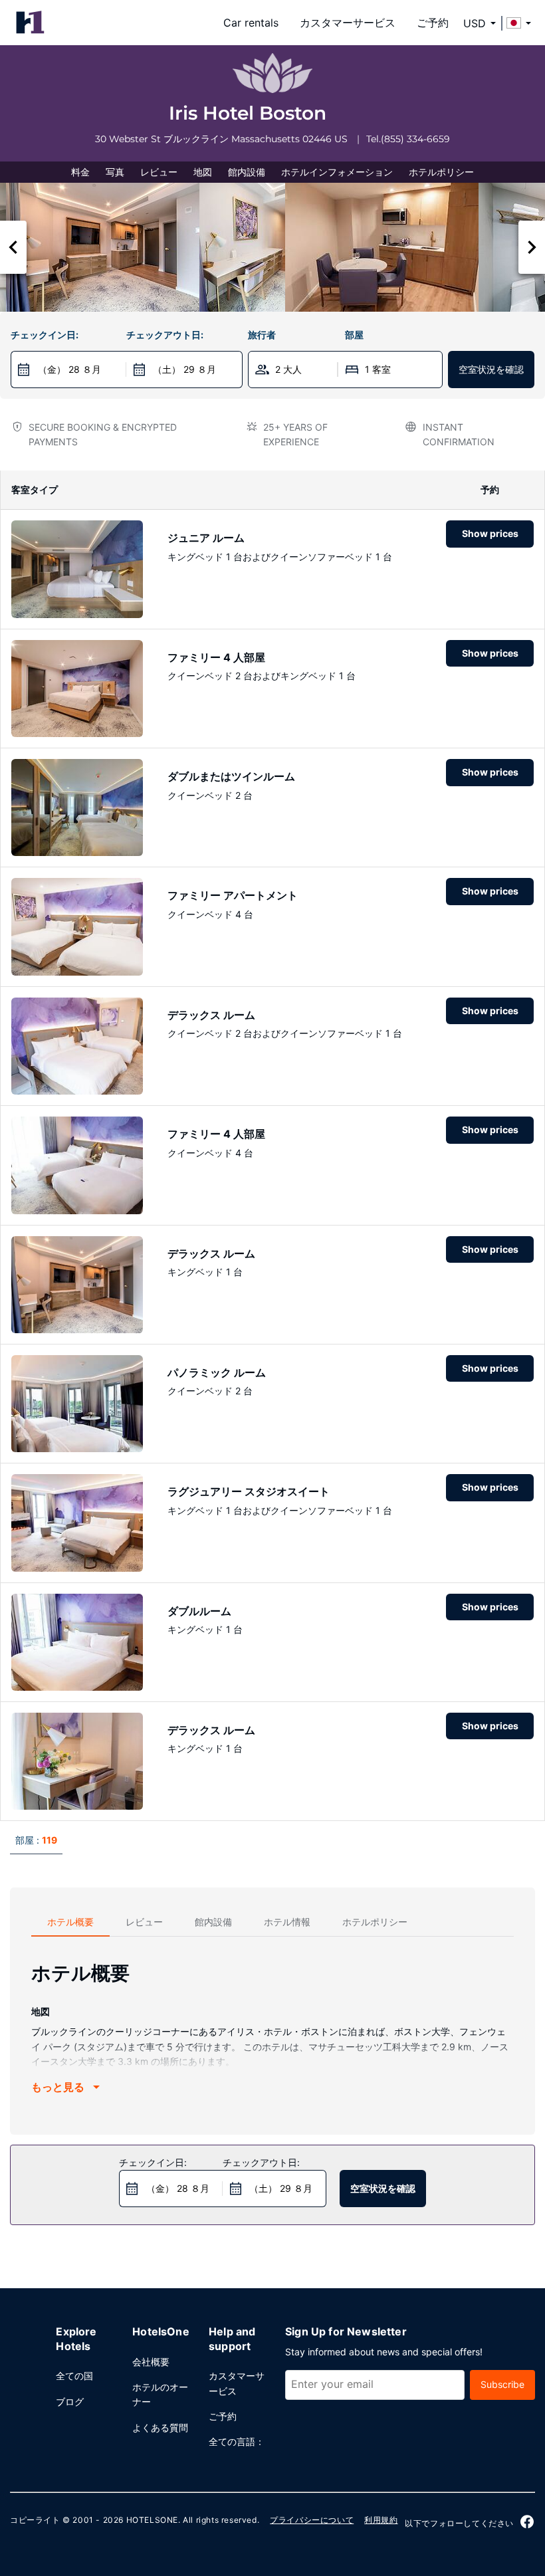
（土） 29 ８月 (184, 369)
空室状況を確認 (491, 369)
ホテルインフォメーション (337, 172)
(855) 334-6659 (415, 139)
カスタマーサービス (348, 23)
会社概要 (151, 2362)
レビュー (159, 172)
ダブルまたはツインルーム (231, 776)
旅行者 (262, 335)
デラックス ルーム (211, 1015)
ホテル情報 (287, 1922)
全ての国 (74, 2376)
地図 (203, 172)
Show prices (490, 533)
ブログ (70, 2402)
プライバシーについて (312, 2520)
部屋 (354, 335)
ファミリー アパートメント (233, 895)
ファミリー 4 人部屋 (216, 657)
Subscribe (502, 2384)
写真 (115, 172)
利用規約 (381, 2520)
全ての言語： (237, 2441)
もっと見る (58, 2087)
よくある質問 (160, 2427)
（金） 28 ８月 (69, 369)
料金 (80, 172)
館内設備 (247, 172)
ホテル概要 (70, 1922)
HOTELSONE (152, 2520)
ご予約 (433, 23)
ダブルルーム (199, 1611)
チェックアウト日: (165, 335)
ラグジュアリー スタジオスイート (249, 1491)
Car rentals (251, 23)
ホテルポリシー (441, 172)
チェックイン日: (45, 335)
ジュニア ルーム (206, 538)
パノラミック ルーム (217, 1372)
